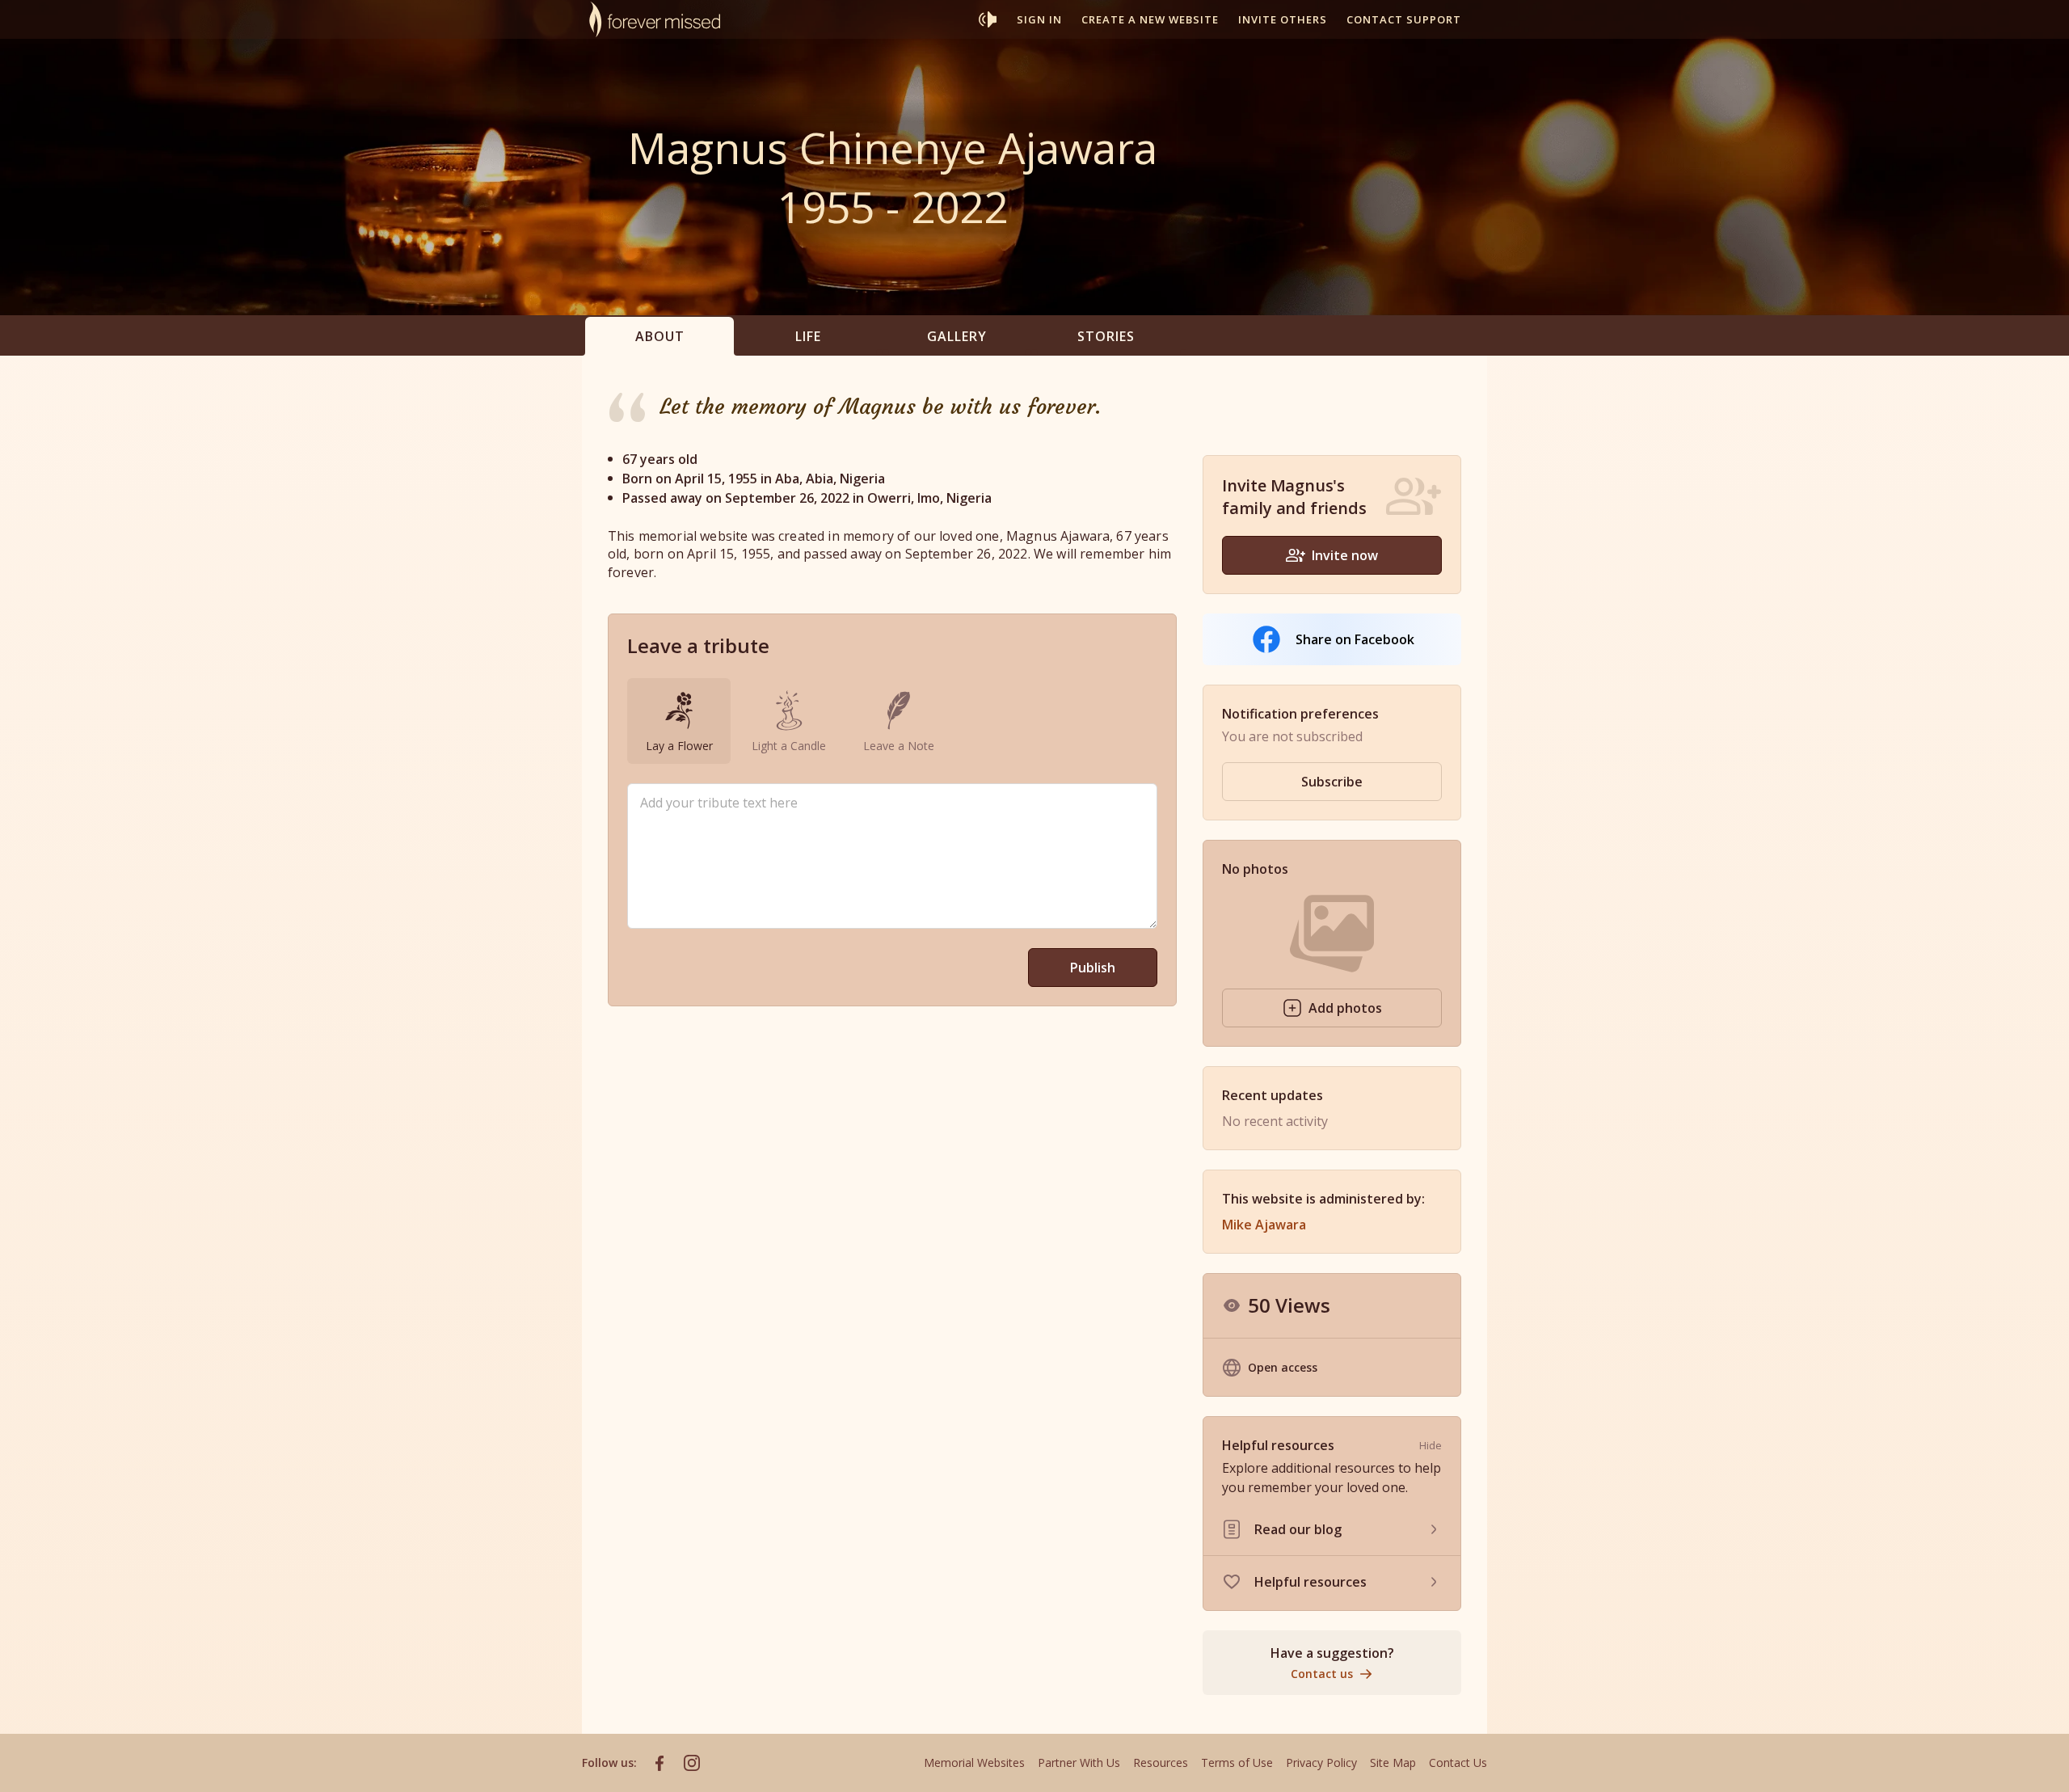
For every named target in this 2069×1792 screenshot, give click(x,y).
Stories (1106, 336)
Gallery (957, 336)
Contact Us (1458, 1762)
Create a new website (1150, 19)
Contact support (1404, 19)
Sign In (1039, 19)
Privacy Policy (1321, 1762)
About (660, 336)
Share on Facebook (1355, 639)
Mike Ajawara (1264, 1225)
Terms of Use (1237, 1762)
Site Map (1393, 1762)
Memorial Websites (974, 1762)
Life (808, 336)
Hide (1431, 1445)
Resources (1161, 1762)
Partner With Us (1079, 1762)
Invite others (1283, 19)
